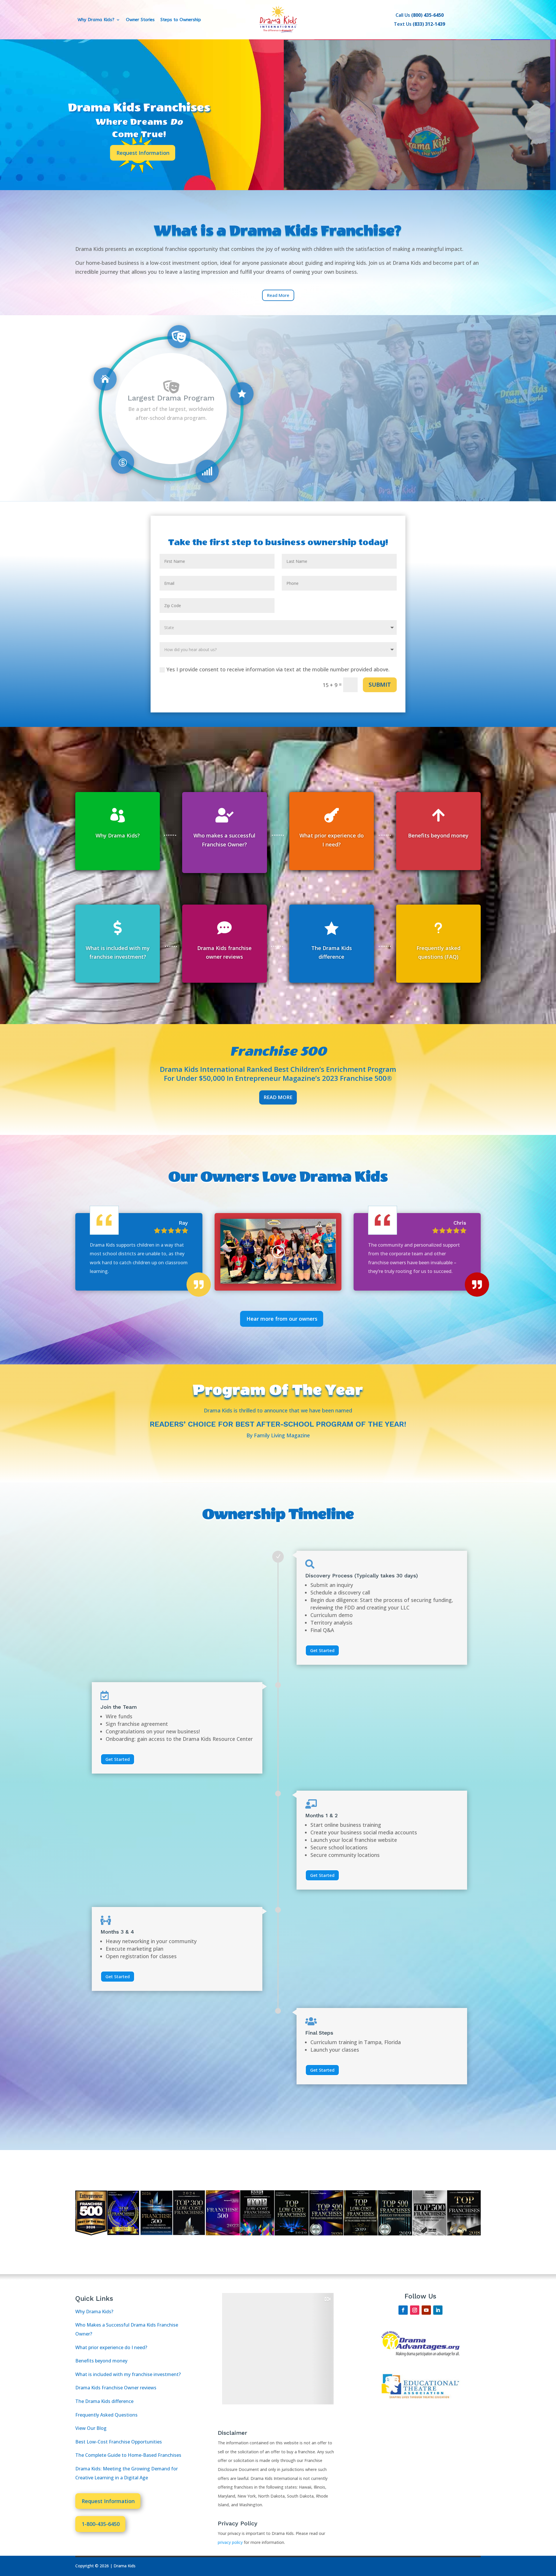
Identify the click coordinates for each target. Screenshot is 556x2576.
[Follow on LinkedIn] (438, 2310)
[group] (303, 2349)
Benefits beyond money (101, 2361)
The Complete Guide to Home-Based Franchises (128, 2455)
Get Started (322, 1650)
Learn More (171, 432)
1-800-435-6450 (101, 2524)
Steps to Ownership (181, 20)
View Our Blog (91, 2428)
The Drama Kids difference (104, 2401)
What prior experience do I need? (111, 2347)
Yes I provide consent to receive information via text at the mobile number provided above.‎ (278, 669)
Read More (278, 1097)
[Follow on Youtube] (426, 2310)
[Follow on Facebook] (403, 2310)
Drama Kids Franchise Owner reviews (116, 2388)
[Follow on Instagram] (415, 2310)
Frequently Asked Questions (106, 2415)
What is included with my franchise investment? (128, 2374)
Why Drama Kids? (96, 20)
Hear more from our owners (282, 1319)
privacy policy (231, 2542)
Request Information (143, 153)
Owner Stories (140, 20)
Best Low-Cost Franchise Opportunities (119, 2442)
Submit (380, 685)
